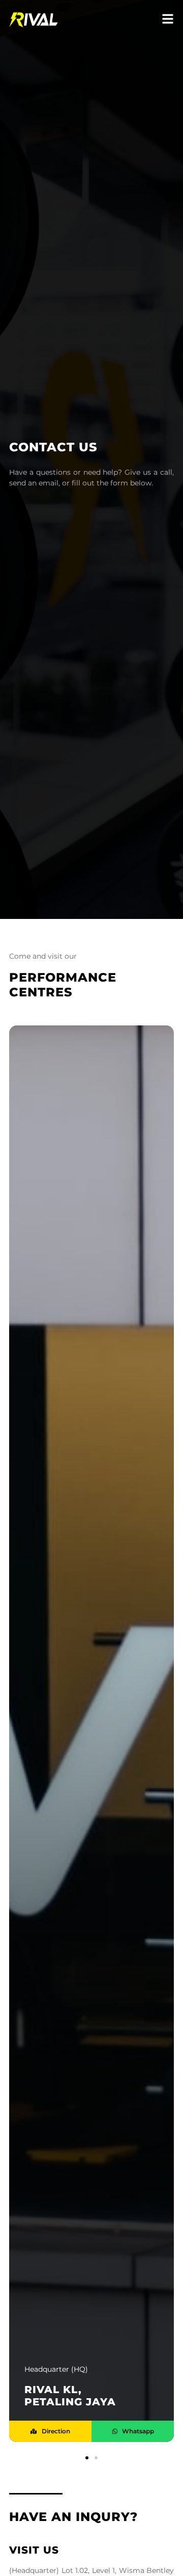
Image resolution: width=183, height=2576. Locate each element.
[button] (87, 2458)
